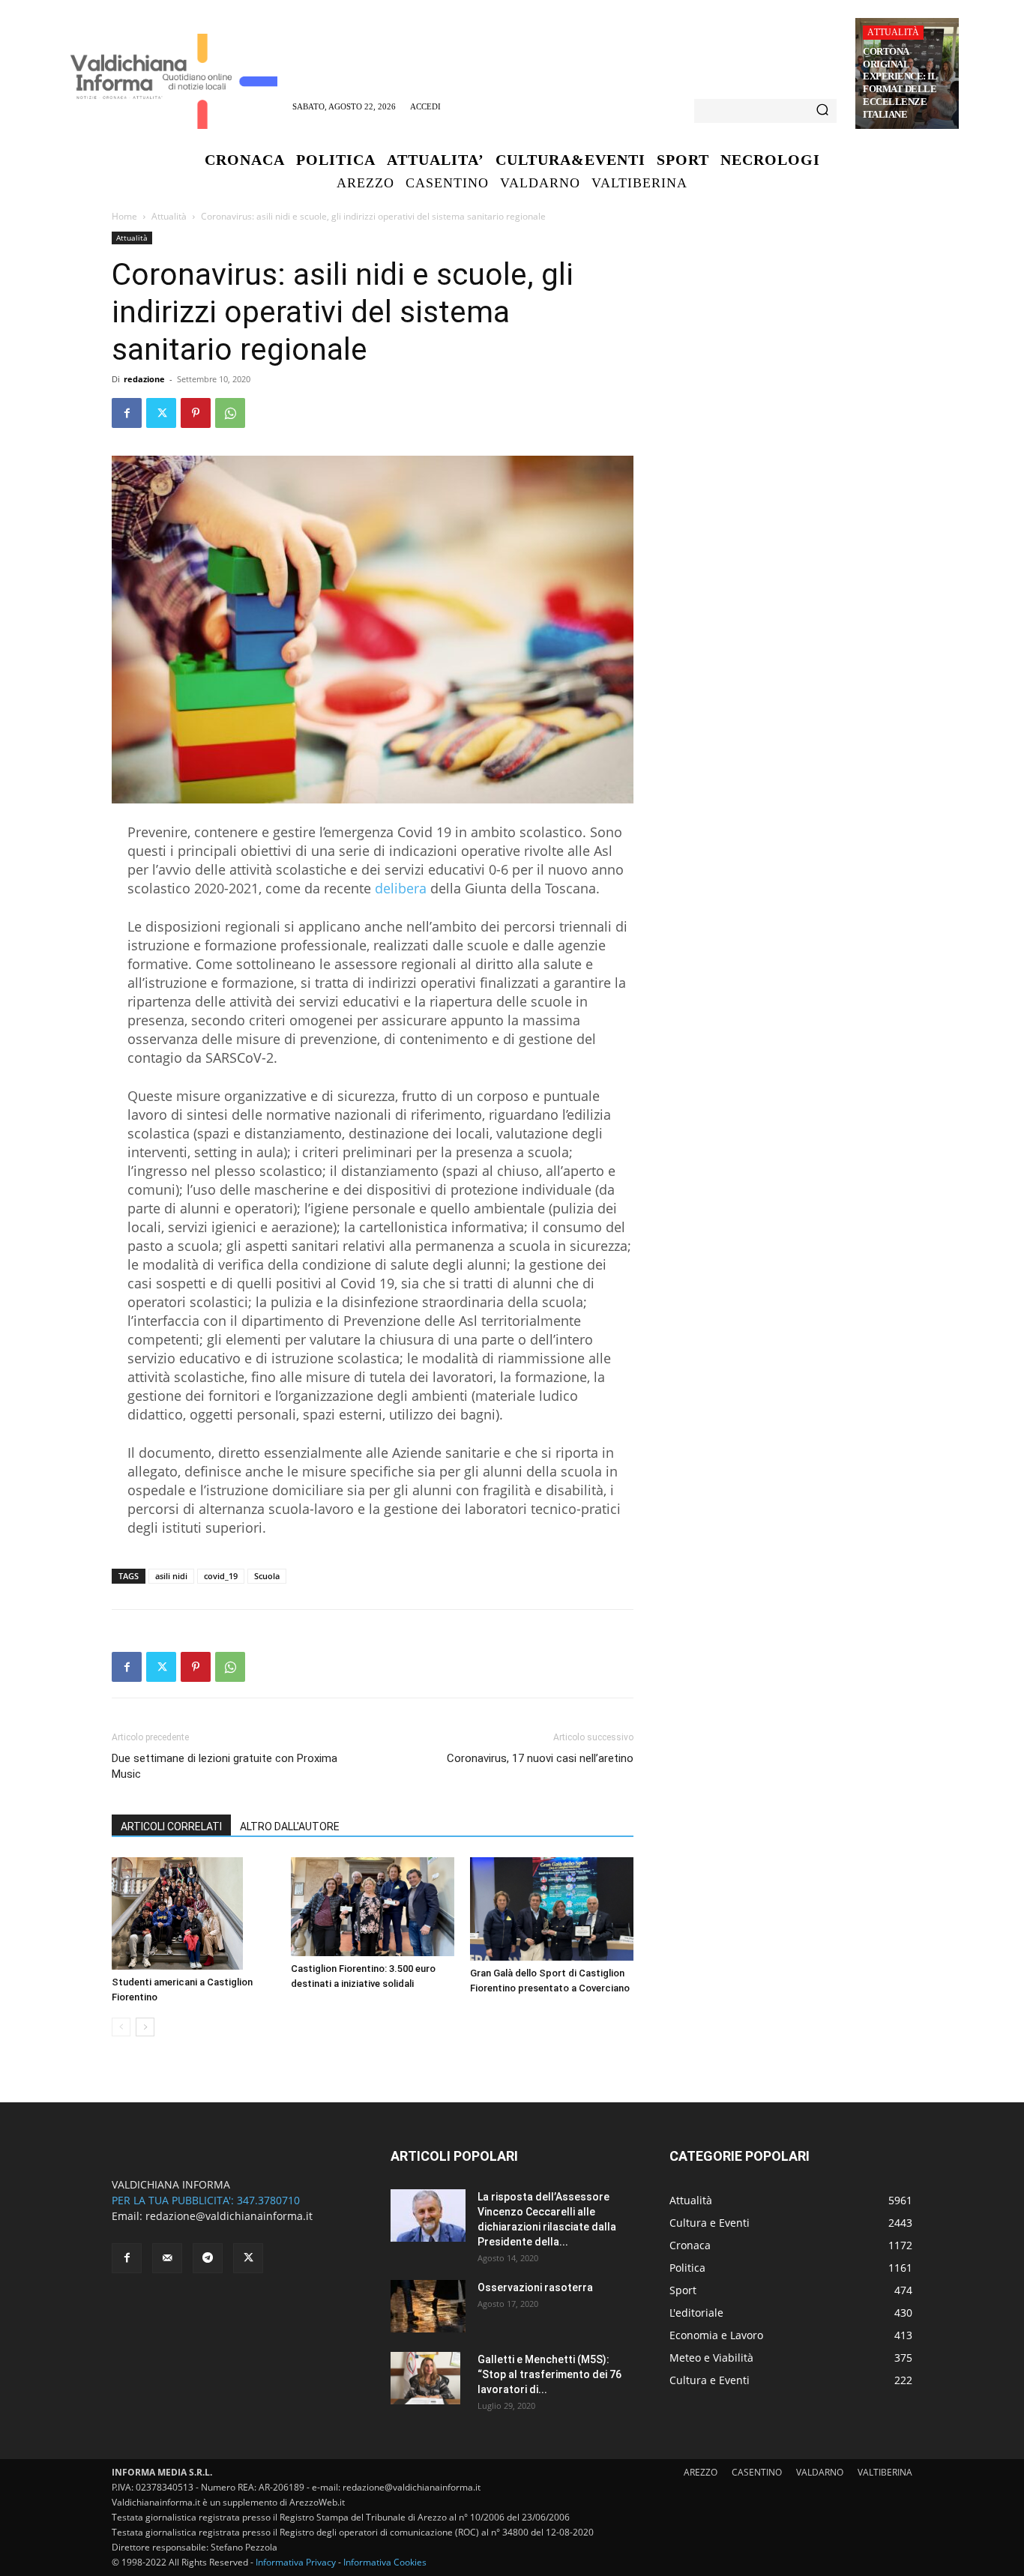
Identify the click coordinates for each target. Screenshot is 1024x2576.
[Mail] (167, 2258)
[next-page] (145, 2027)
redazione (144, 379)
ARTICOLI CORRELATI (171, 1827)
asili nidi (171, 1576)
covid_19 (221, 1576)
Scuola (267, 1576)
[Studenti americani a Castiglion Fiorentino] (193, 1913)
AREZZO (701, 2472)
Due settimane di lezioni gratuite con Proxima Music (225, 1766)
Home (124, 216)
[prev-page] (121, 2027)
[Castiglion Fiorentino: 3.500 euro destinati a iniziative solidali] (373, 1907)
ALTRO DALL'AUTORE (290, 1827)
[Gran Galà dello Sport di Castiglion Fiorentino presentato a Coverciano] (552, 1909)
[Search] (822, 111)
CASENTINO (757, 2472)
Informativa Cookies (385, 2562)
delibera (401, 888)
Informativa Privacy (296, 2562)
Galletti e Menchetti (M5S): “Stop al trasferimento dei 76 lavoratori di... (549, 2374)
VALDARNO (820, 2472)
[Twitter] (161, 413)
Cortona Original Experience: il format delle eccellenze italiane (900, 83)
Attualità (893, 32)
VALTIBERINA (885, 2472)
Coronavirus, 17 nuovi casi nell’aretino (540, 1758)
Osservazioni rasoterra (535, 2287)
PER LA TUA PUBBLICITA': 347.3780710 (206, 2200)
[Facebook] (127, 413)
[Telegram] (208, 2258)
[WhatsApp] (230, 413)
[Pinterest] (196, 413)
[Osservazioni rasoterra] (428, 2306)
